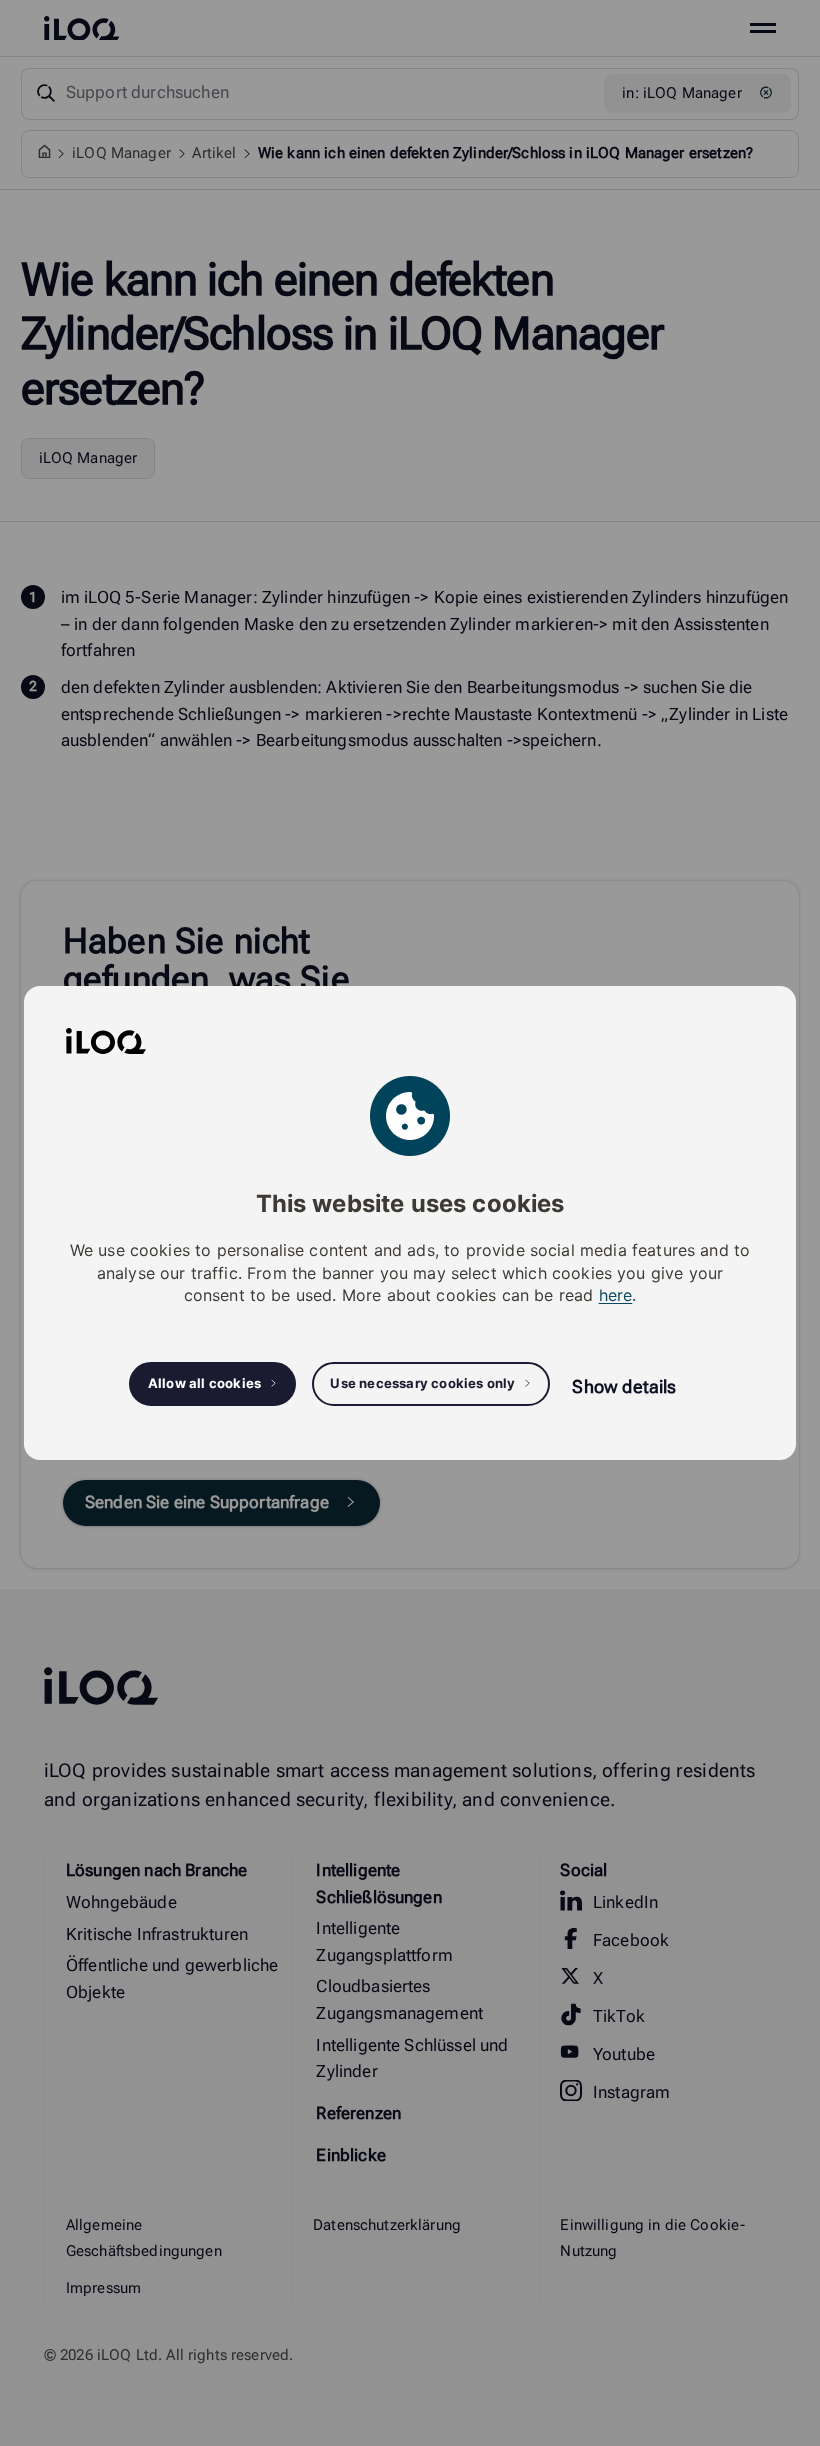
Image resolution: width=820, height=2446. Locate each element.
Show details (624, 1386)
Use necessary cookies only (422, 1383)
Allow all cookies (204, 1383)
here (616, 1295)
